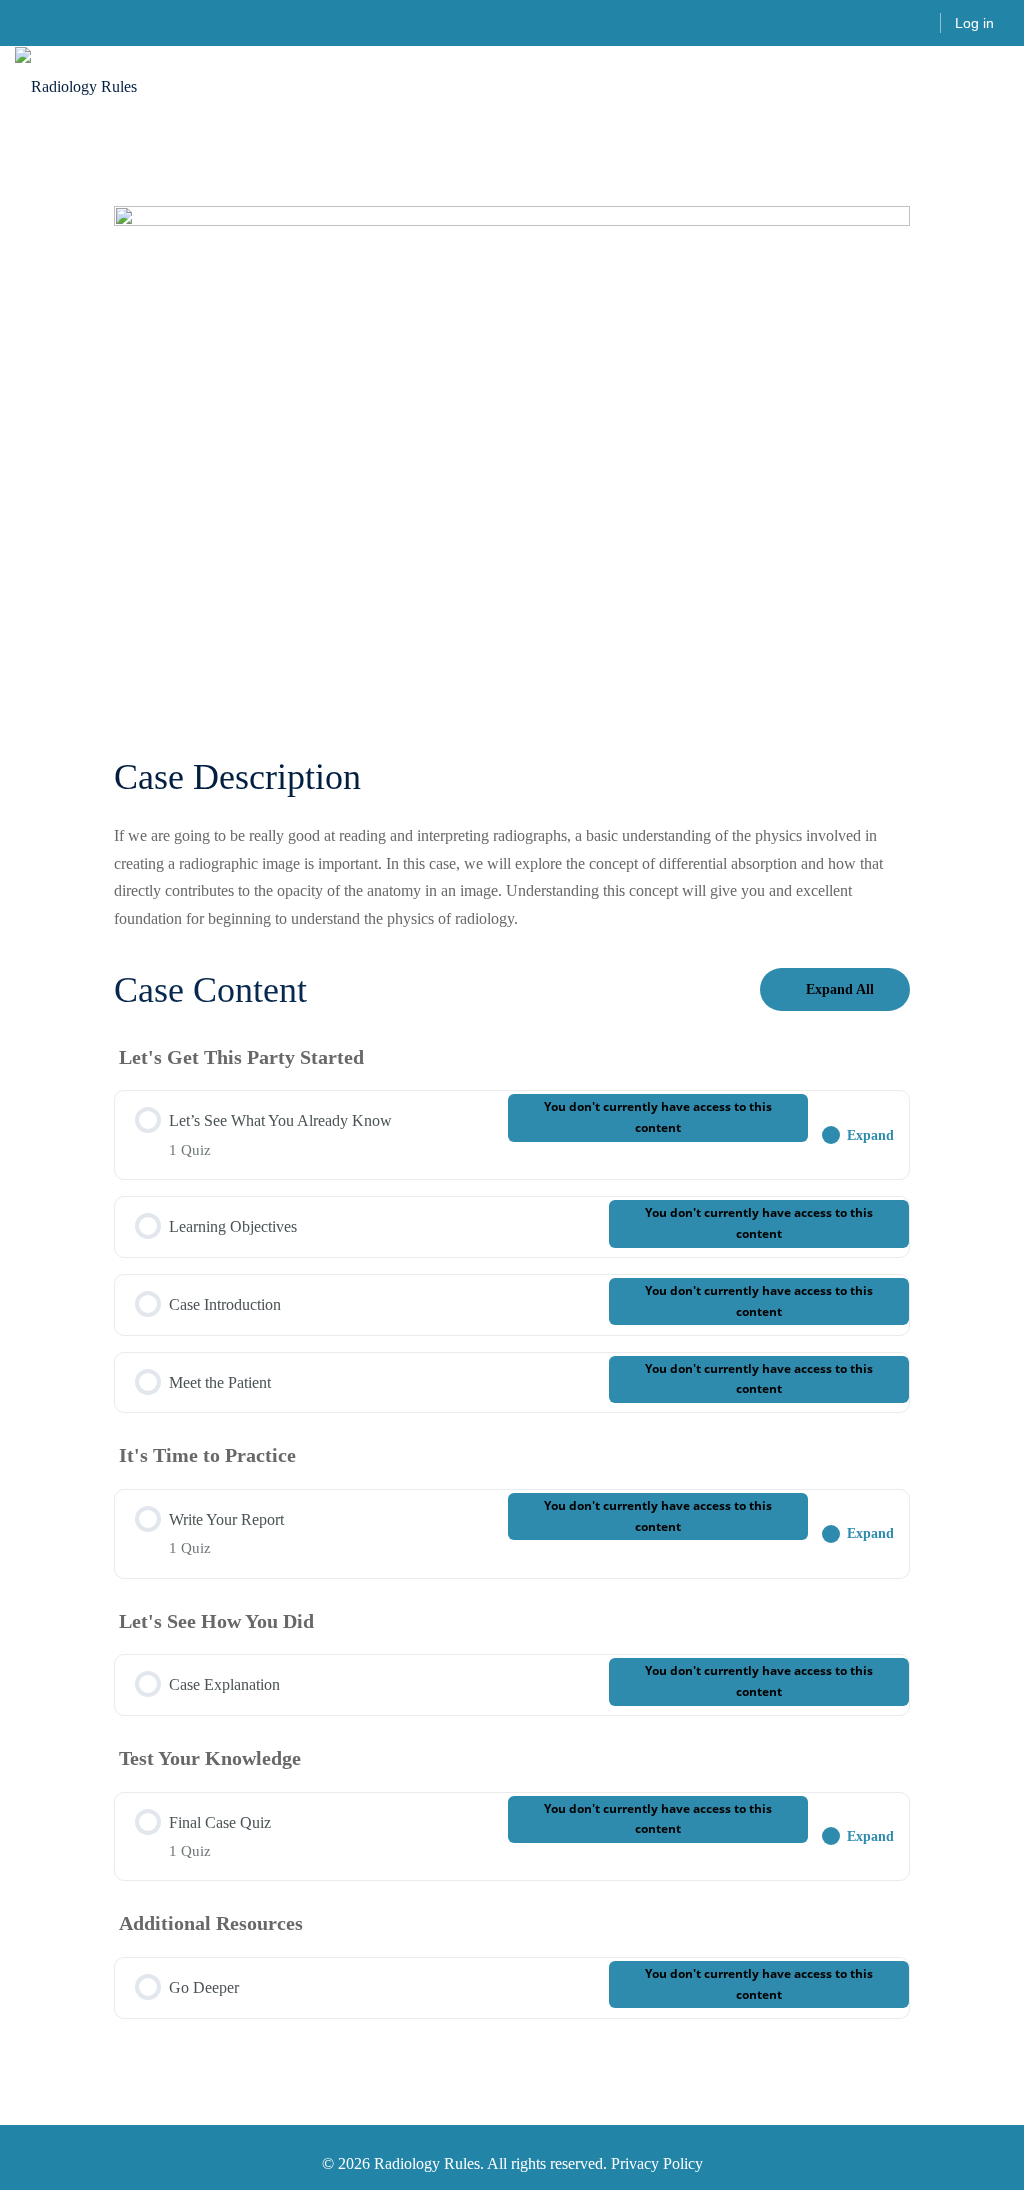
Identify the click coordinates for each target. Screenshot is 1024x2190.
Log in (974, 23)
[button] (1001, 87)
